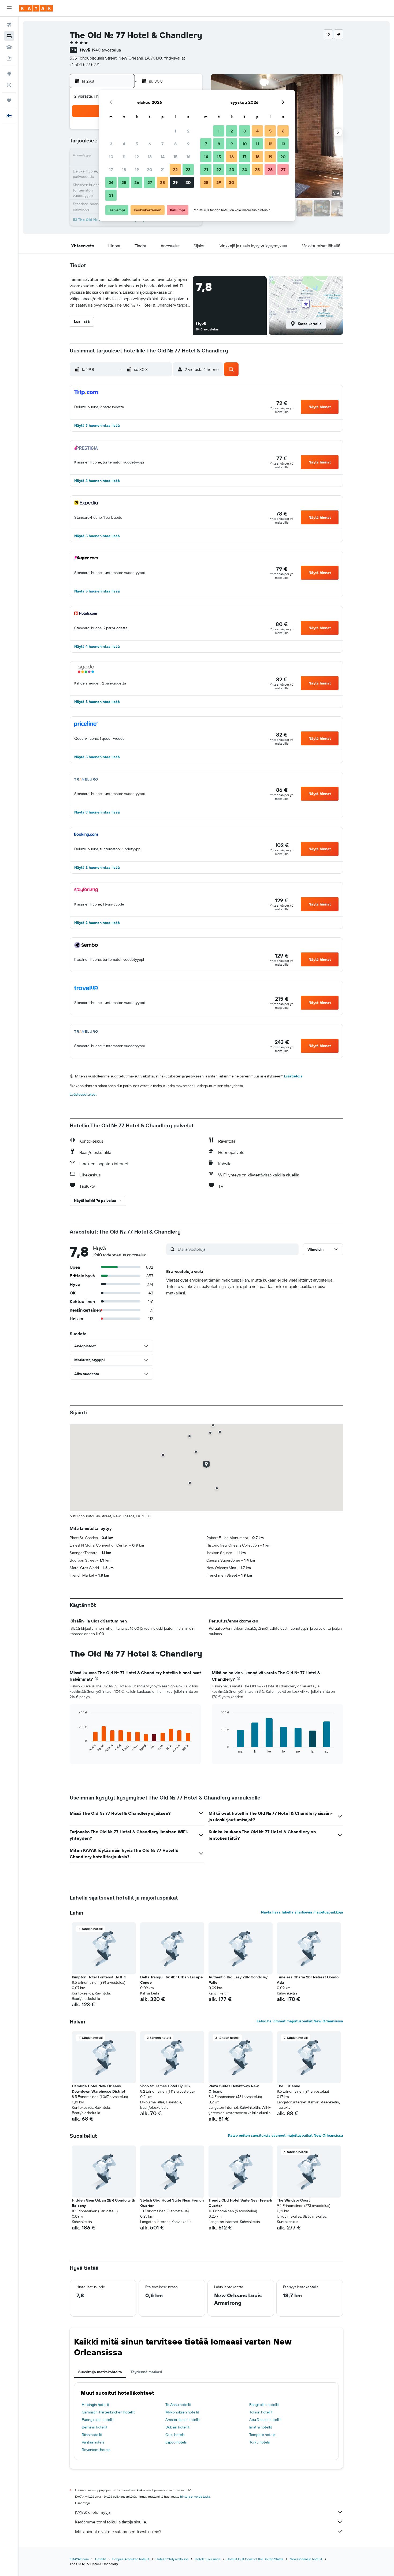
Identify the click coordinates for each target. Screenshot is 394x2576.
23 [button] (188, 170)
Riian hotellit (92, 2435)
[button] (9, 8)
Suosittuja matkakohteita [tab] (100, 2372)
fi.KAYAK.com (79, 2559)
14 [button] (163, 157)
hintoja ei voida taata (195, 2496)
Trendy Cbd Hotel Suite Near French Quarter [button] (240, 2203)
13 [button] (150, 157)
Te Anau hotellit (178, 2405)
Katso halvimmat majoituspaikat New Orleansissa (300, 2021)
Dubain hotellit (177, 2427)
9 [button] (188, 144)
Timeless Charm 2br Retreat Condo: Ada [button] (308, 1980)
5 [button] (137, 144)
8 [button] (175, 144)
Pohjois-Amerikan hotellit (131, 2559)
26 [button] (137, 182)
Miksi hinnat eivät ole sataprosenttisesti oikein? (118, 2531)
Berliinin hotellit (95, 2427)
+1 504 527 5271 (85, 64)
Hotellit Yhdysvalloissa (172, 2559)
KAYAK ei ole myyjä (93, 2512)
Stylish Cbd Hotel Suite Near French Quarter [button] (172, 2203)
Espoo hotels (176, 2442)
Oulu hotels (175, 2435)
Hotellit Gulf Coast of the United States (255, 2559)
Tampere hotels (262, 2435)
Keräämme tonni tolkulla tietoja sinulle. (111, 2522)
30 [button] (188, 182)
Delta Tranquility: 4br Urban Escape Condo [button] (171, 1980)
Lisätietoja (293, 1076)
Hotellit (101, 2559)
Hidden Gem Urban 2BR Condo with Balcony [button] (103, 2203)
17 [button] (111, 170)
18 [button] (124, 170)
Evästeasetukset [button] (83, 1094)
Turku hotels (259, 2442)
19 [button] (137, 170)
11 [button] (124, 157)
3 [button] (111, 144)
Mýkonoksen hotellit (182, 2412)
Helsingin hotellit (96, 2405)
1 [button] (175, 131)
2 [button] (188, 131)
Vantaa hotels (93, 2442)
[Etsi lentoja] (9, 25)
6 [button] (150, 144)
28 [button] (162, 182)
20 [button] (150, 170)
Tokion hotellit (261, 2412)
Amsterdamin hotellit (183, 2420)
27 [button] (150, 182)
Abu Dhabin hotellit (265, 2420)
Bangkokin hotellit (264, 2405)
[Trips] (9, 100)
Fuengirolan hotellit (98, 2420)
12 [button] (137, 157)
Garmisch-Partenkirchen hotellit (108, 2412)
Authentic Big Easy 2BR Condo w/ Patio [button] (238, 1980)
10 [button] (111, 157)
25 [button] (124, 182)
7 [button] (162, 144)
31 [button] (111, 195)
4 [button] (124, 144)
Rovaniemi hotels (96, 2450)
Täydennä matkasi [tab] (146, 2372)
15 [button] (175, 157)
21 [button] (163, 170)
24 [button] (111, 182)
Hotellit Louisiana (207, 2559)
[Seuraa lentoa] (9, 85)
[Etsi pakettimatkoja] (9, 58)
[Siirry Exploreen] (9, 74)
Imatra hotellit (261, 2427)
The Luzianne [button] (289, 2086)
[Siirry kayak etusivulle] (36, 8)
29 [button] (175, 182)
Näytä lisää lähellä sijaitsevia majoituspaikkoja (302, 1912)
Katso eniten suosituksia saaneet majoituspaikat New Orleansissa (286, 2135)
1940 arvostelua (106, 50)
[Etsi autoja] (9, 47)
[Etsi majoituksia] (9, 36)
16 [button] (188, 157)
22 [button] (175, 170)
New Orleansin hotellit (306, 2559)
